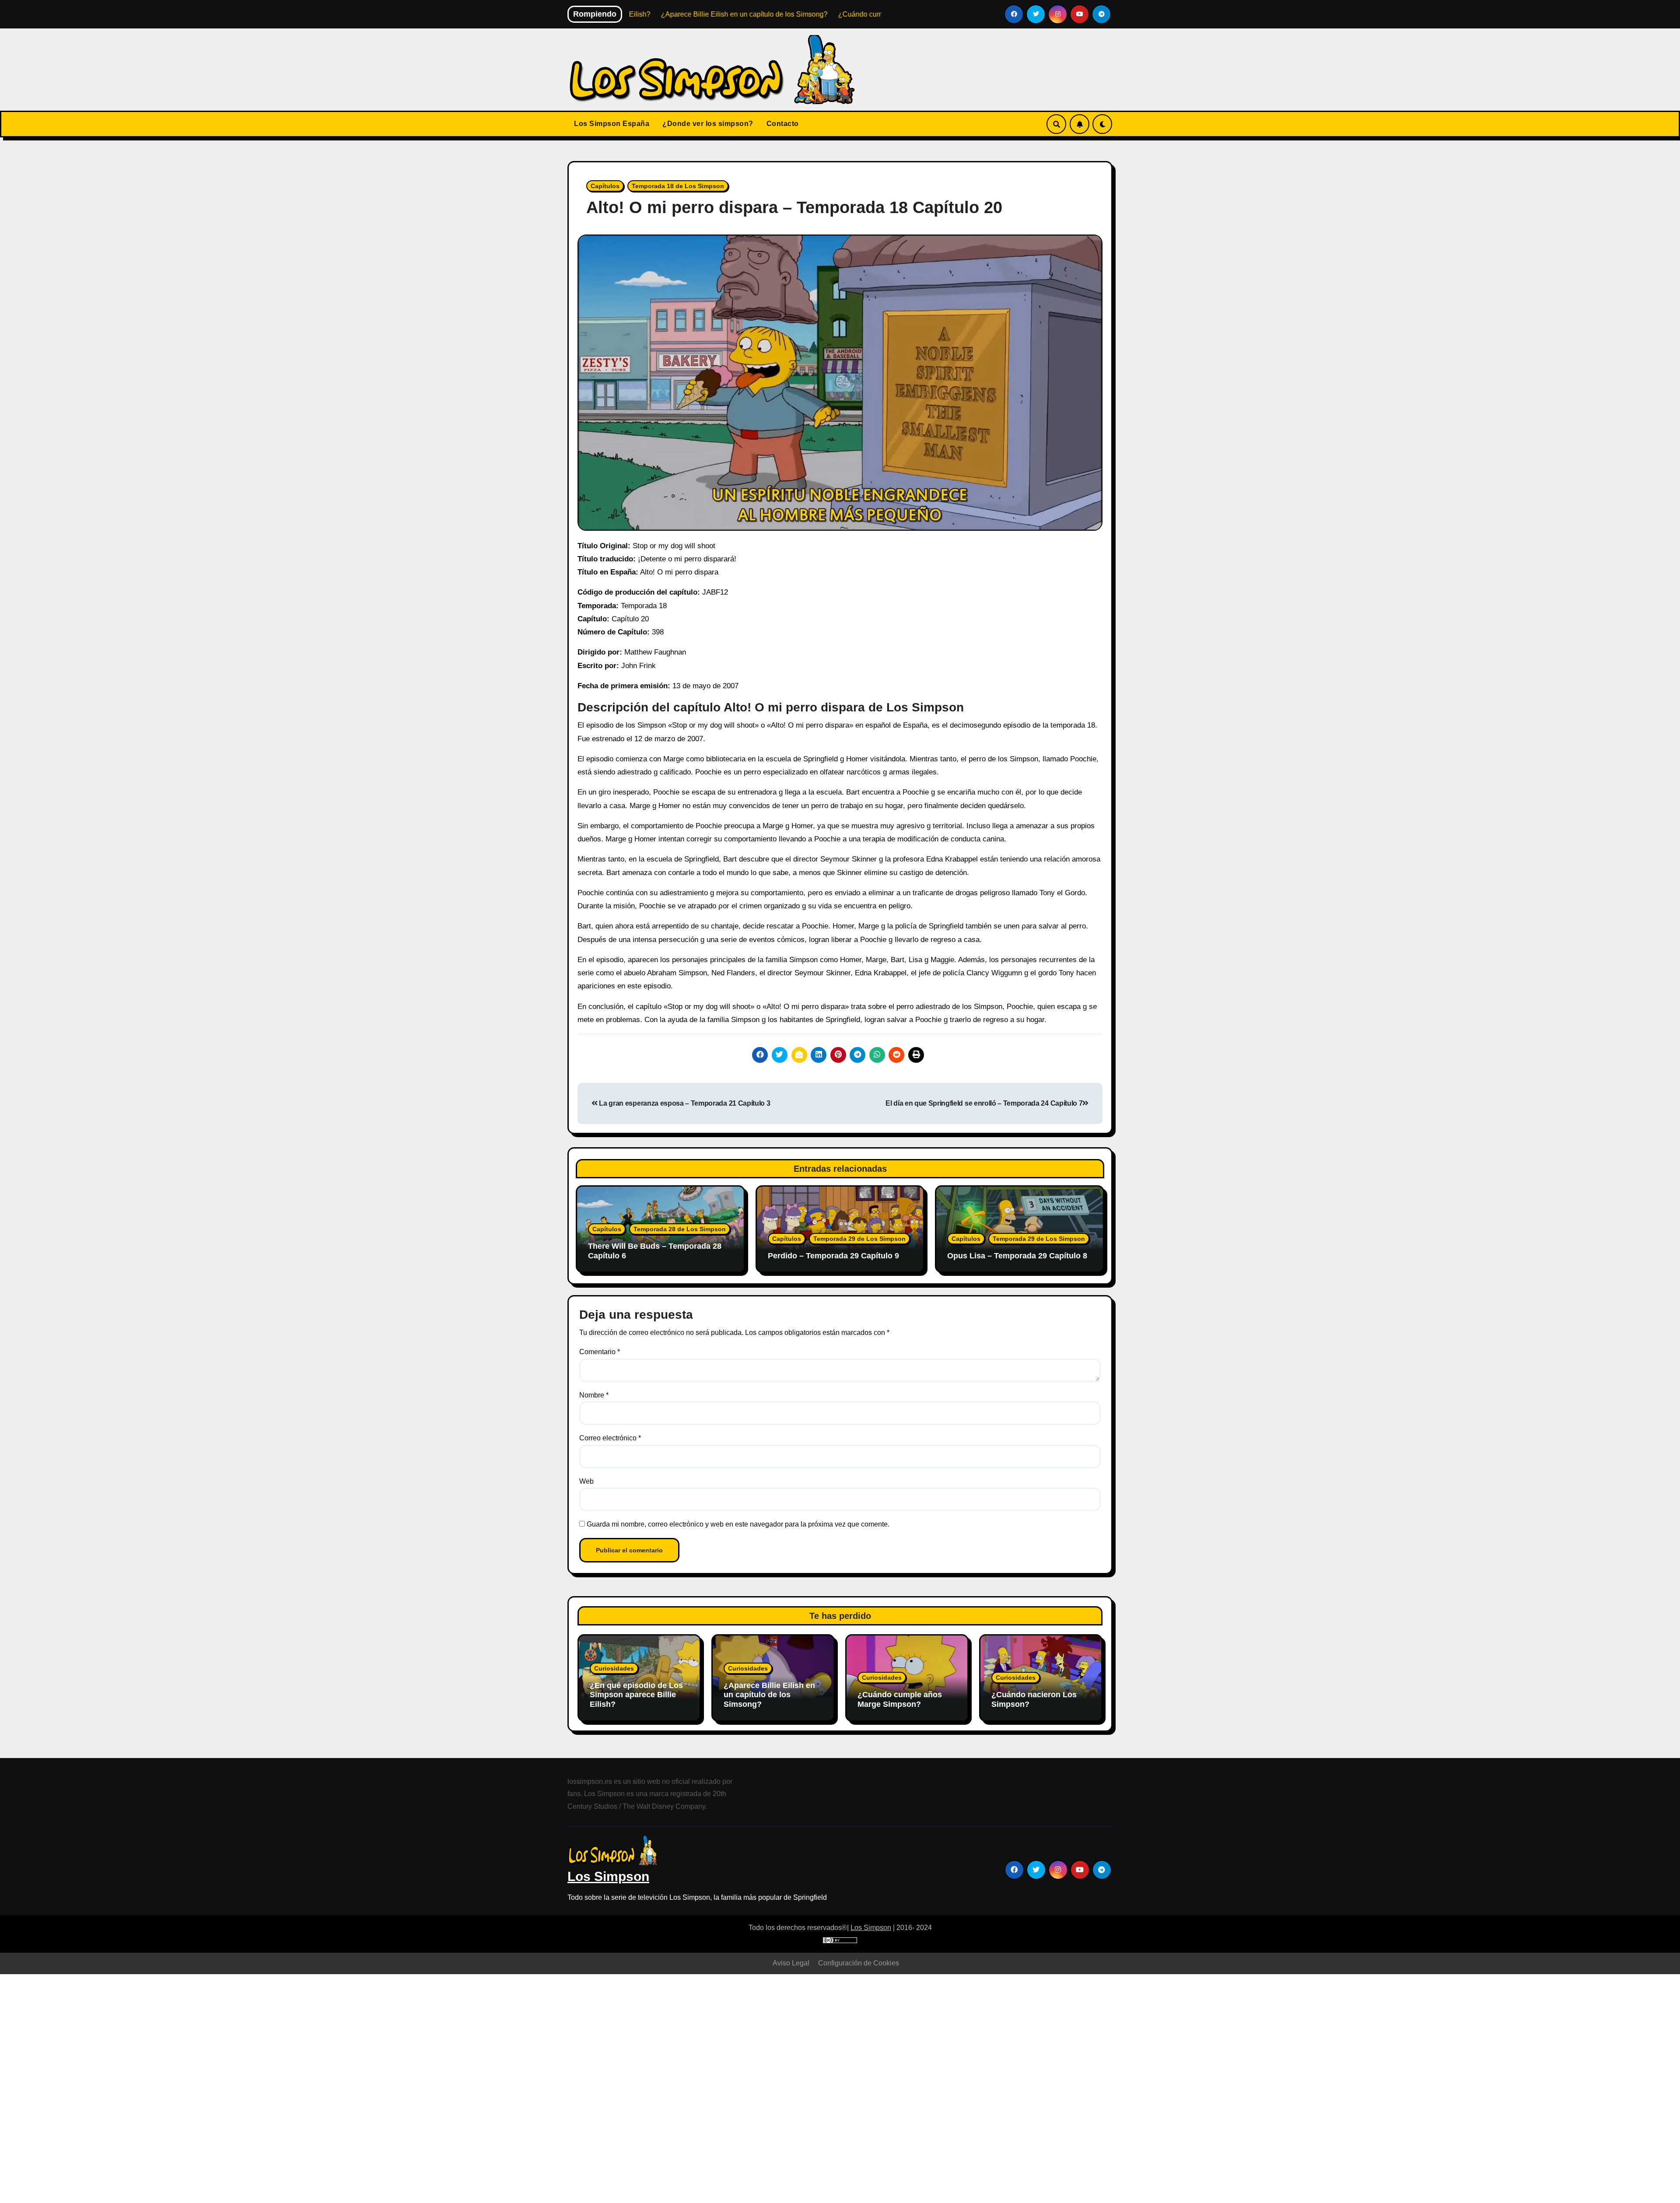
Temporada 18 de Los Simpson (678, 186)
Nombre (594, 1395)
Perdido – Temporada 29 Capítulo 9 (833, 1256)
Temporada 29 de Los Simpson (859, 1239)
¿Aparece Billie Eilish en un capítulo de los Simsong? (769, 1695)
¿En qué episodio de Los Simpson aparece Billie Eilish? (636, 1695)
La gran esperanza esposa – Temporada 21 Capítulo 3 (684, 1103)
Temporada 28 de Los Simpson (680, 1229)
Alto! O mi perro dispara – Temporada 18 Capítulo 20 (794, 207)
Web (586, 1481)
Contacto (783, 124)
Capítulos (605, 186)
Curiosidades (614, 1668)
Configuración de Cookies (859, 1963)
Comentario (600, 1352)
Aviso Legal (791, 1963)
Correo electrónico (610, 1438)
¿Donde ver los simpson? (708, 124)
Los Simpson (608, 1876)
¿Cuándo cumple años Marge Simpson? (900, 1699)
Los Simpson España (612, 124)
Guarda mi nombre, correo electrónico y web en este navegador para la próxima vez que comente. (738, 1524)
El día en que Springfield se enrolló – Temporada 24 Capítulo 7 (984, 1103)
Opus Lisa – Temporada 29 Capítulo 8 (1017, 1256)
